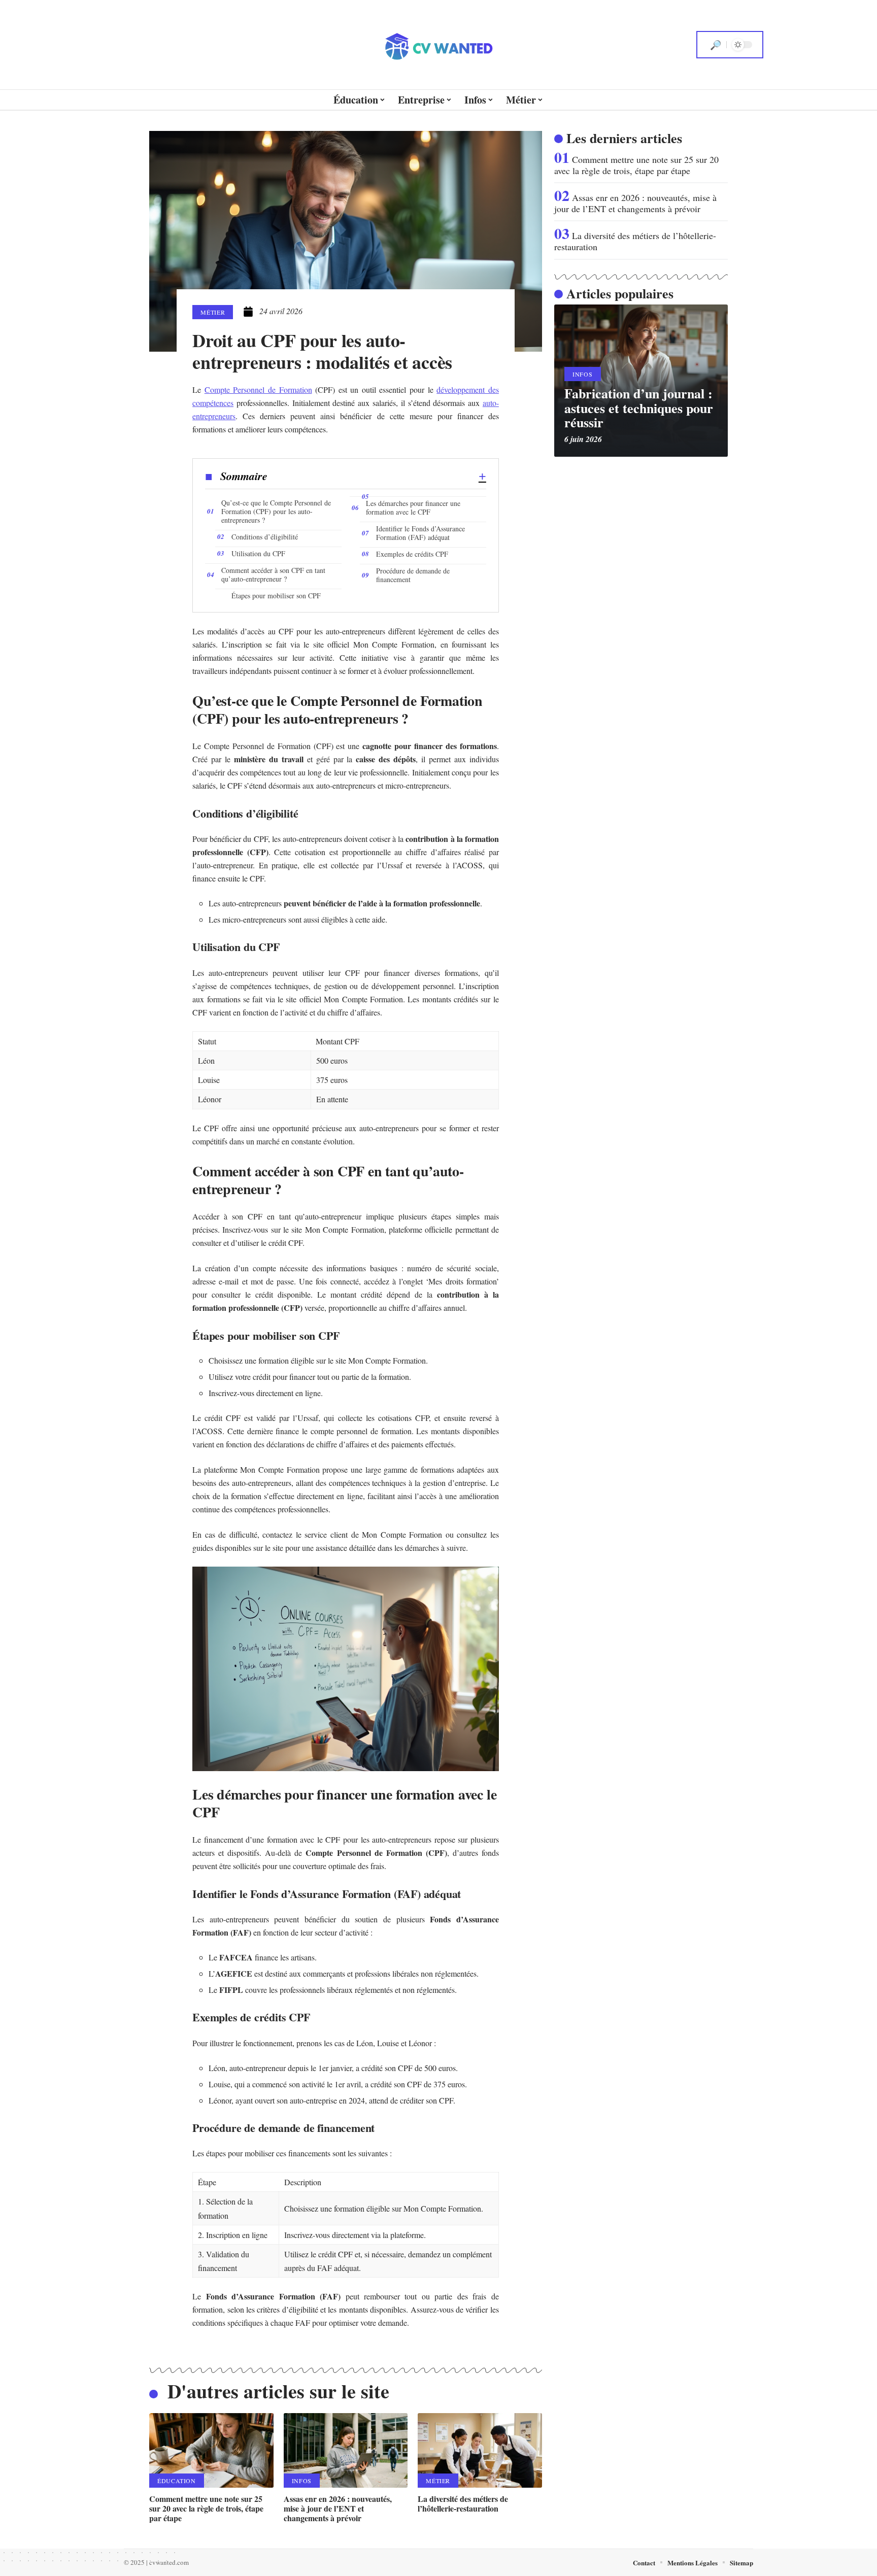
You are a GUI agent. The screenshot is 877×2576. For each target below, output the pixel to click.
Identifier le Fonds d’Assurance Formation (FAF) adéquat (420, 533)
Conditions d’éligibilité (265, 537)
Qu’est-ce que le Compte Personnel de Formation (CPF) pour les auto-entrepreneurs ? (276, 511)
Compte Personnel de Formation (258, 389)
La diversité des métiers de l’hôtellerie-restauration (463, 2503)
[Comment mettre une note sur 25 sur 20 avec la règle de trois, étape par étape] (211, 2450)
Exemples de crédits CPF (412, 554)
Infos (302, 2481)
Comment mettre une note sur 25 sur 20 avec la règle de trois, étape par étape (206, 2508)
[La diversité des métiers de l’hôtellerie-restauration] (480, 2450)
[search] (716, 45)
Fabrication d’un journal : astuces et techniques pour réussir (639, 408)
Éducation (177, 2481)
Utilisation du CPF (258, 553)
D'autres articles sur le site (278, 2391)
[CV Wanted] (438, 45)
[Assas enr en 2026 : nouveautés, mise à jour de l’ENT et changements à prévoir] (346, 2450)
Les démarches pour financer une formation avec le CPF (413, 507)
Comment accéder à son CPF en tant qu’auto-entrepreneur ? (273, 574)
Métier (213, 312)
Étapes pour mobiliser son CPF (276, 596)
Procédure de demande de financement (413, 575)
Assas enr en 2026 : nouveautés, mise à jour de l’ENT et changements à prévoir (338, 2508)
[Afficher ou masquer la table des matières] (377, 477)
